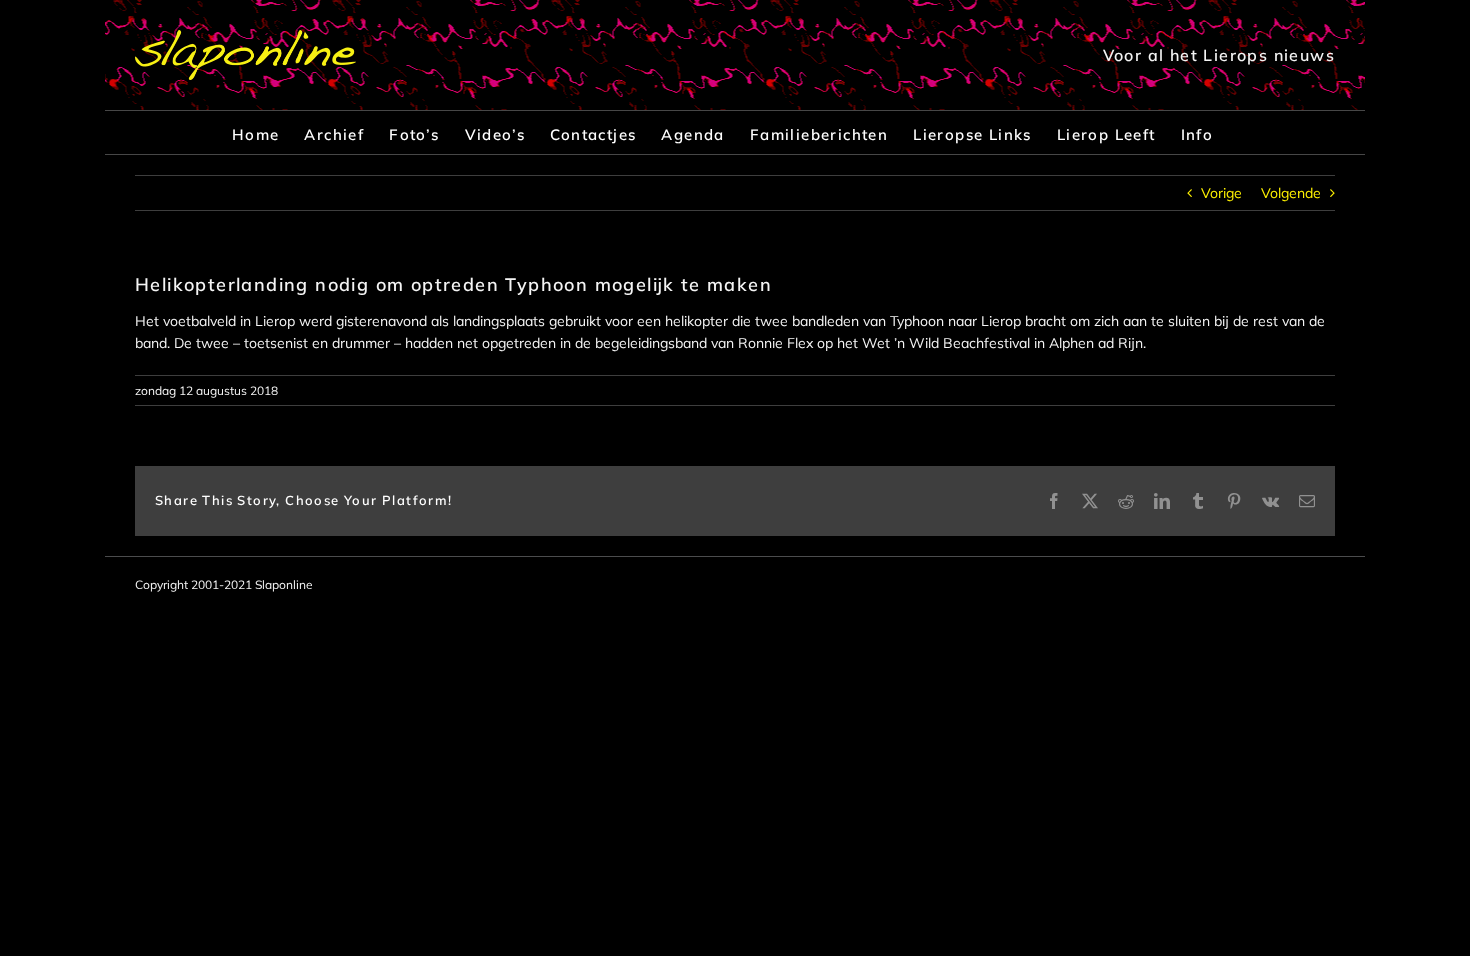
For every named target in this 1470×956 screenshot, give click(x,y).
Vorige (1221, 193)
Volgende (1291, 193)
